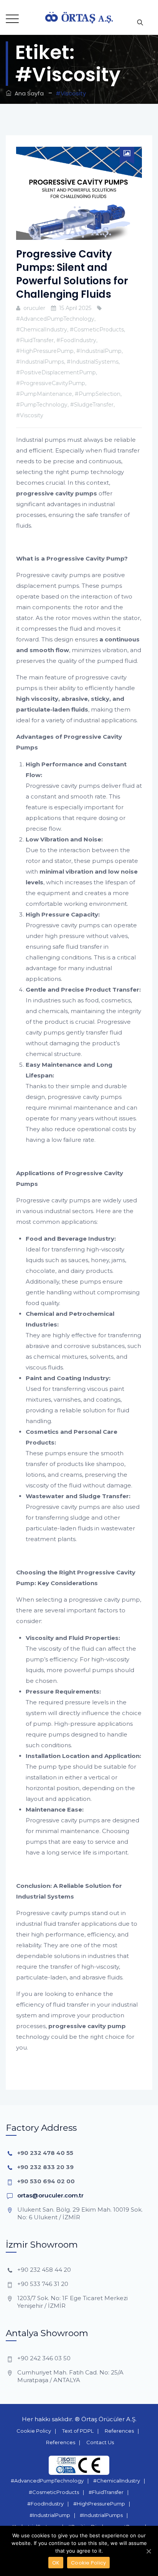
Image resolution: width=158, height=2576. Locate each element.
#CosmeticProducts (97, 330)
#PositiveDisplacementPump (56, 372)
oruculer (34, 308)
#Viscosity (30, 415)
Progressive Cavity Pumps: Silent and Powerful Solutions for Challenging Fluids (72, 274)
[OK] (148, 2551)
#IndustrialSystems (93, 362)
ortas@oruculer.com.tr (50, 2195)
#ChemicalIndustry (42, 330)
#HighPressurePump (45, 351)
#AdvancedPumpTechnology (55, 319)
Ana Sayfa (28, 93)
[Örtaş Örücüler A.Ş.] (79, 17)
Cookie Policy (34, 2431)
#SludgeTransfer (92, 405)
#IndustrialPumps (40, 362)
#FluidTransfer (35, 340)
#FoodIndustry (76, 340)
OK (56, 2563)
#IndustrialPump (99, 351)
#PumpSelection (98, 394)
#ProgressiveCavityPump (51, 383)
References (119, 2431)
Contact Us (100, 2442)
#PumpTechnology (42, 405)
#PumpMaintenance (44, 394)
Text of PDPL (78, 2431)
